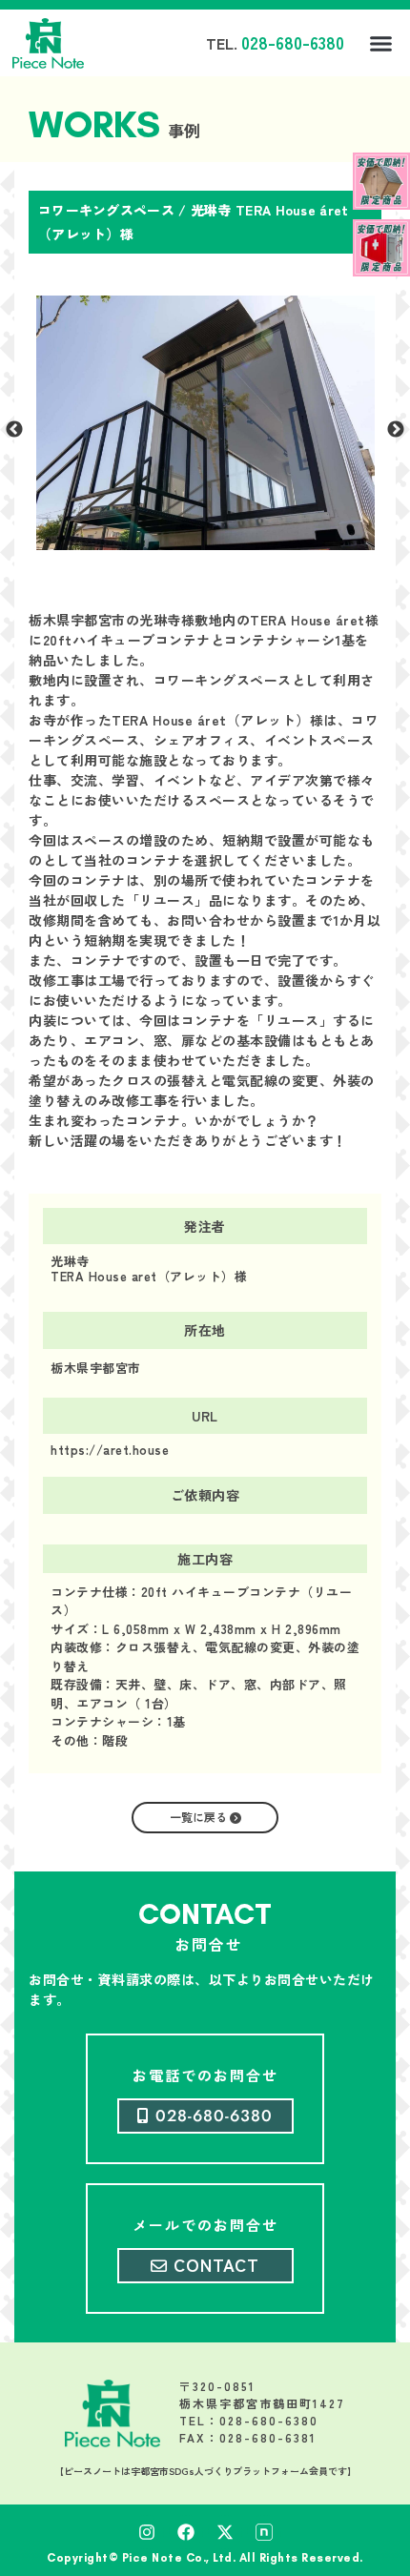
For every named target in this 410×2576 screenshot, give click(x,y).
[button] (381, 43)
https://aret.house (110, 1450)
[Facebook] (186, 2532)
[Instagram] (147, 2532)
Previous (14, 430)
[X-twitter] (225, 2532)
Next (396, 430)
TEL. (275, 43)
